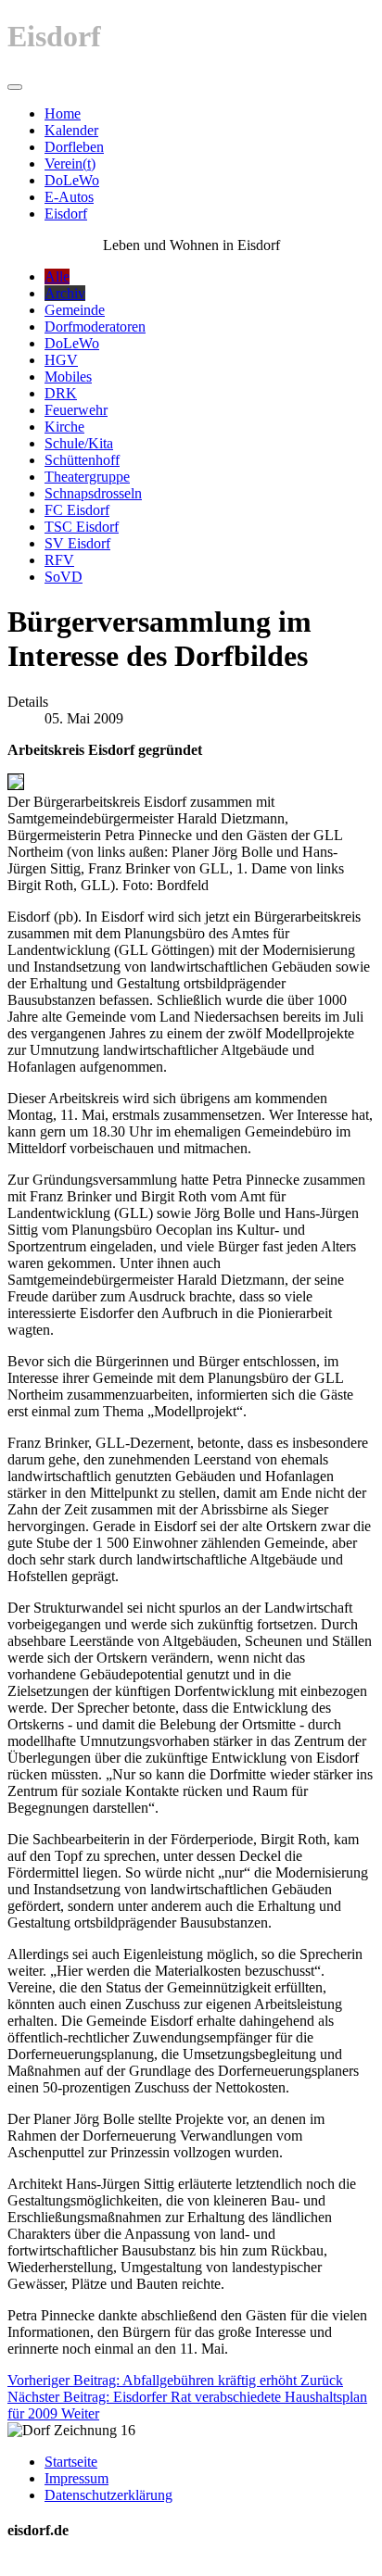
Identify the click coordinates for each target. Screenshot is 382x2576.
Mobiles (68, 377)
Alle (57, 276)
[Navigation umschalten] (15, 87)
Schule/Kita (79, 443)
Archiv (65, 293)
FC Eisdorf (77, 510)
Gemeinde (75, 310)
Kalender (71, 130)
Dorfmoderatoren (95, 327)
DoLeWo (72, 180)
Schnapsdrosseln (93, 493)
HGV (61, 360)
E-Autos (69, 197)
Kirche (64, 427)
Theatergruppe (87, 477)
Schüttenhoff (82, 460)
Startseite (71, 2462)
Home (63, 113)
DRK (61, 393)
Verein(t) (70, 163)
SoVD (64, 577)
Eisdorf (66, 214)
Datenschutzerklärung (108, 2495)
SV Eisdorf (77, 543)
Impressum (76, 2478)
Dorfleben (74, 147)
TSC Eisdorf (82, 527)
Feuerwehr (76, 410)
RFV (59, 560)
